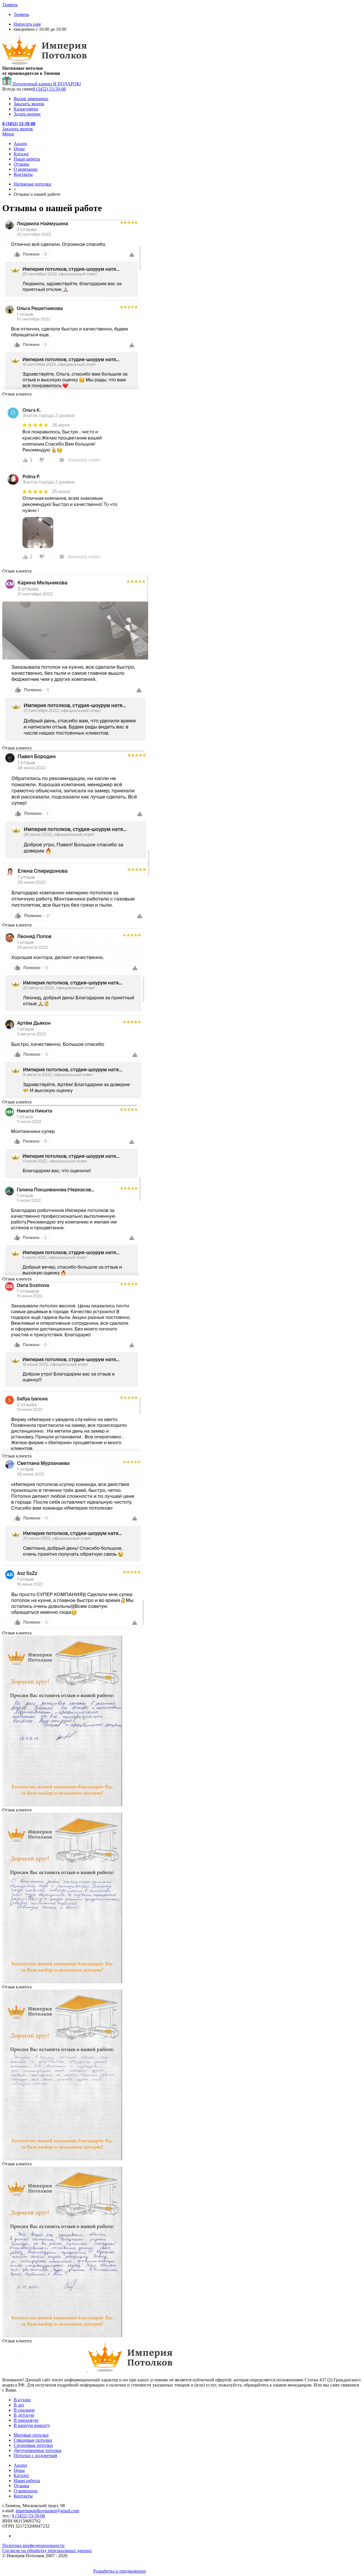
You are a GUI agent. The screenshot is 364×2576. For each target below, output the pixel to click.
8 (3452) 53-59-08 (49, 89)
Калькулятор (26, 109)
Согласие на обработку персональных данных (47, 2551)
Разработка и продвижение (120, 2571)
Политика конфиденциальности (33, 2545)
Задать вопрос (27, 114)
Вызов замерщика (31, 99)
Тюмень (21, 14)
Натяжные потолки (32, 184)
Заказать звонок (29, 104)
